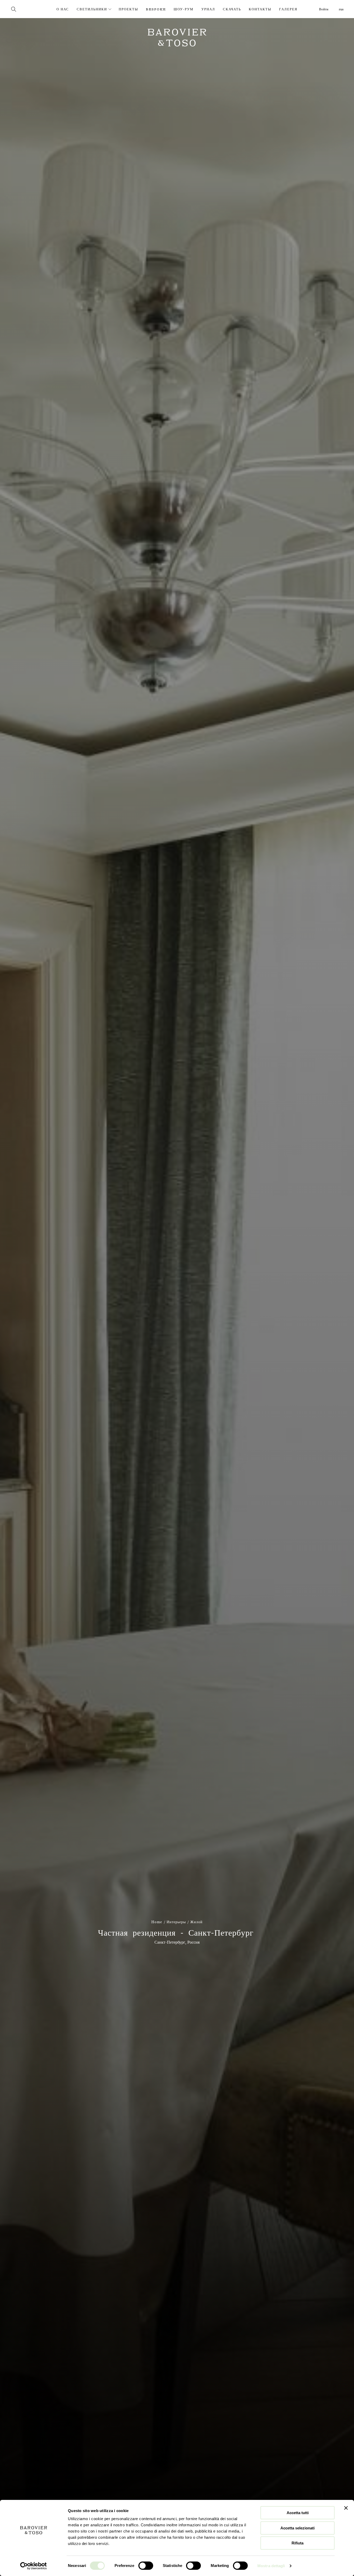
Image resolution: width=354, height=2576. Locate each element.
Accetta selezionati (298, 2528)
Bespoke (156, 9)
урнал (208, 9)
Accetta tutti (298, 2513)
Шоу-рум (184, 9)
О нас (63, 9)
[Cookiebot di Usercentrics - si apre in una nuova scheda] (34, 2566)
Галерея (288, 9)
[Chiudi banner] (346, 2508)
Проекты (128, 9)
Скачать (232, 9)
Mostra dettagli (271, 2566)
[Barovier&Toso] (40, 9)
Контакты (260, 9)
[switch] (146, 2566)
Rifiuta (298, 2543)
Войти (324, 9)
